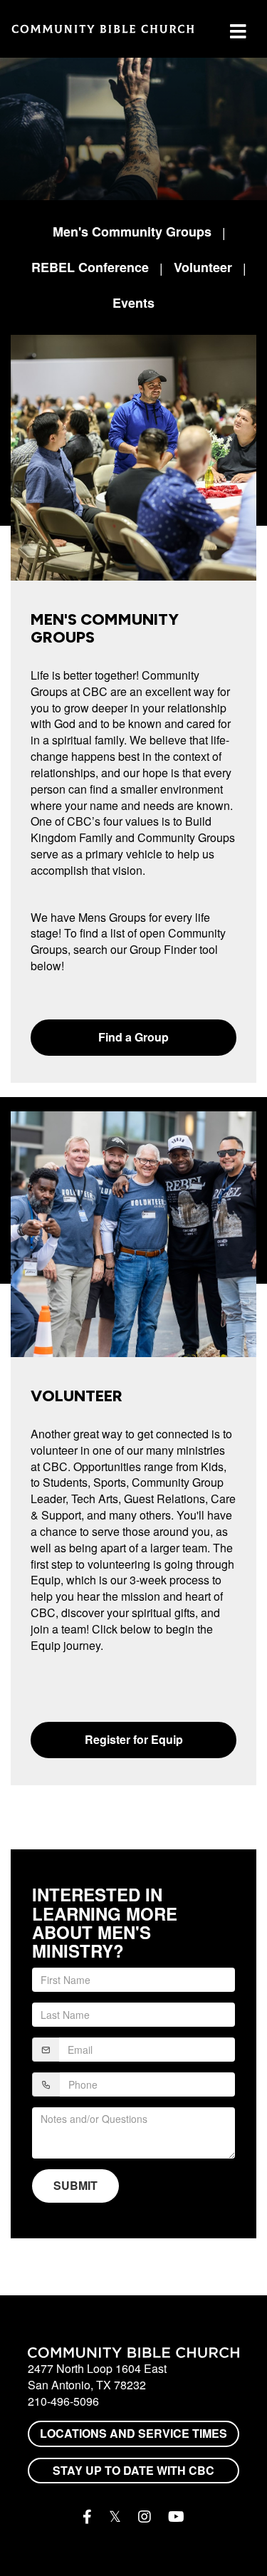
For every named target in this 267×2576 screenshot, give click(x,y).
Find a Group (133, 1037)
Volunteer (203, 267)
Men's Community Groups (132, 232)
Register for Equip (134, 1739)
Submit (75, 2185)
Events (133, 303)
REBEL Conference (90, 267)
